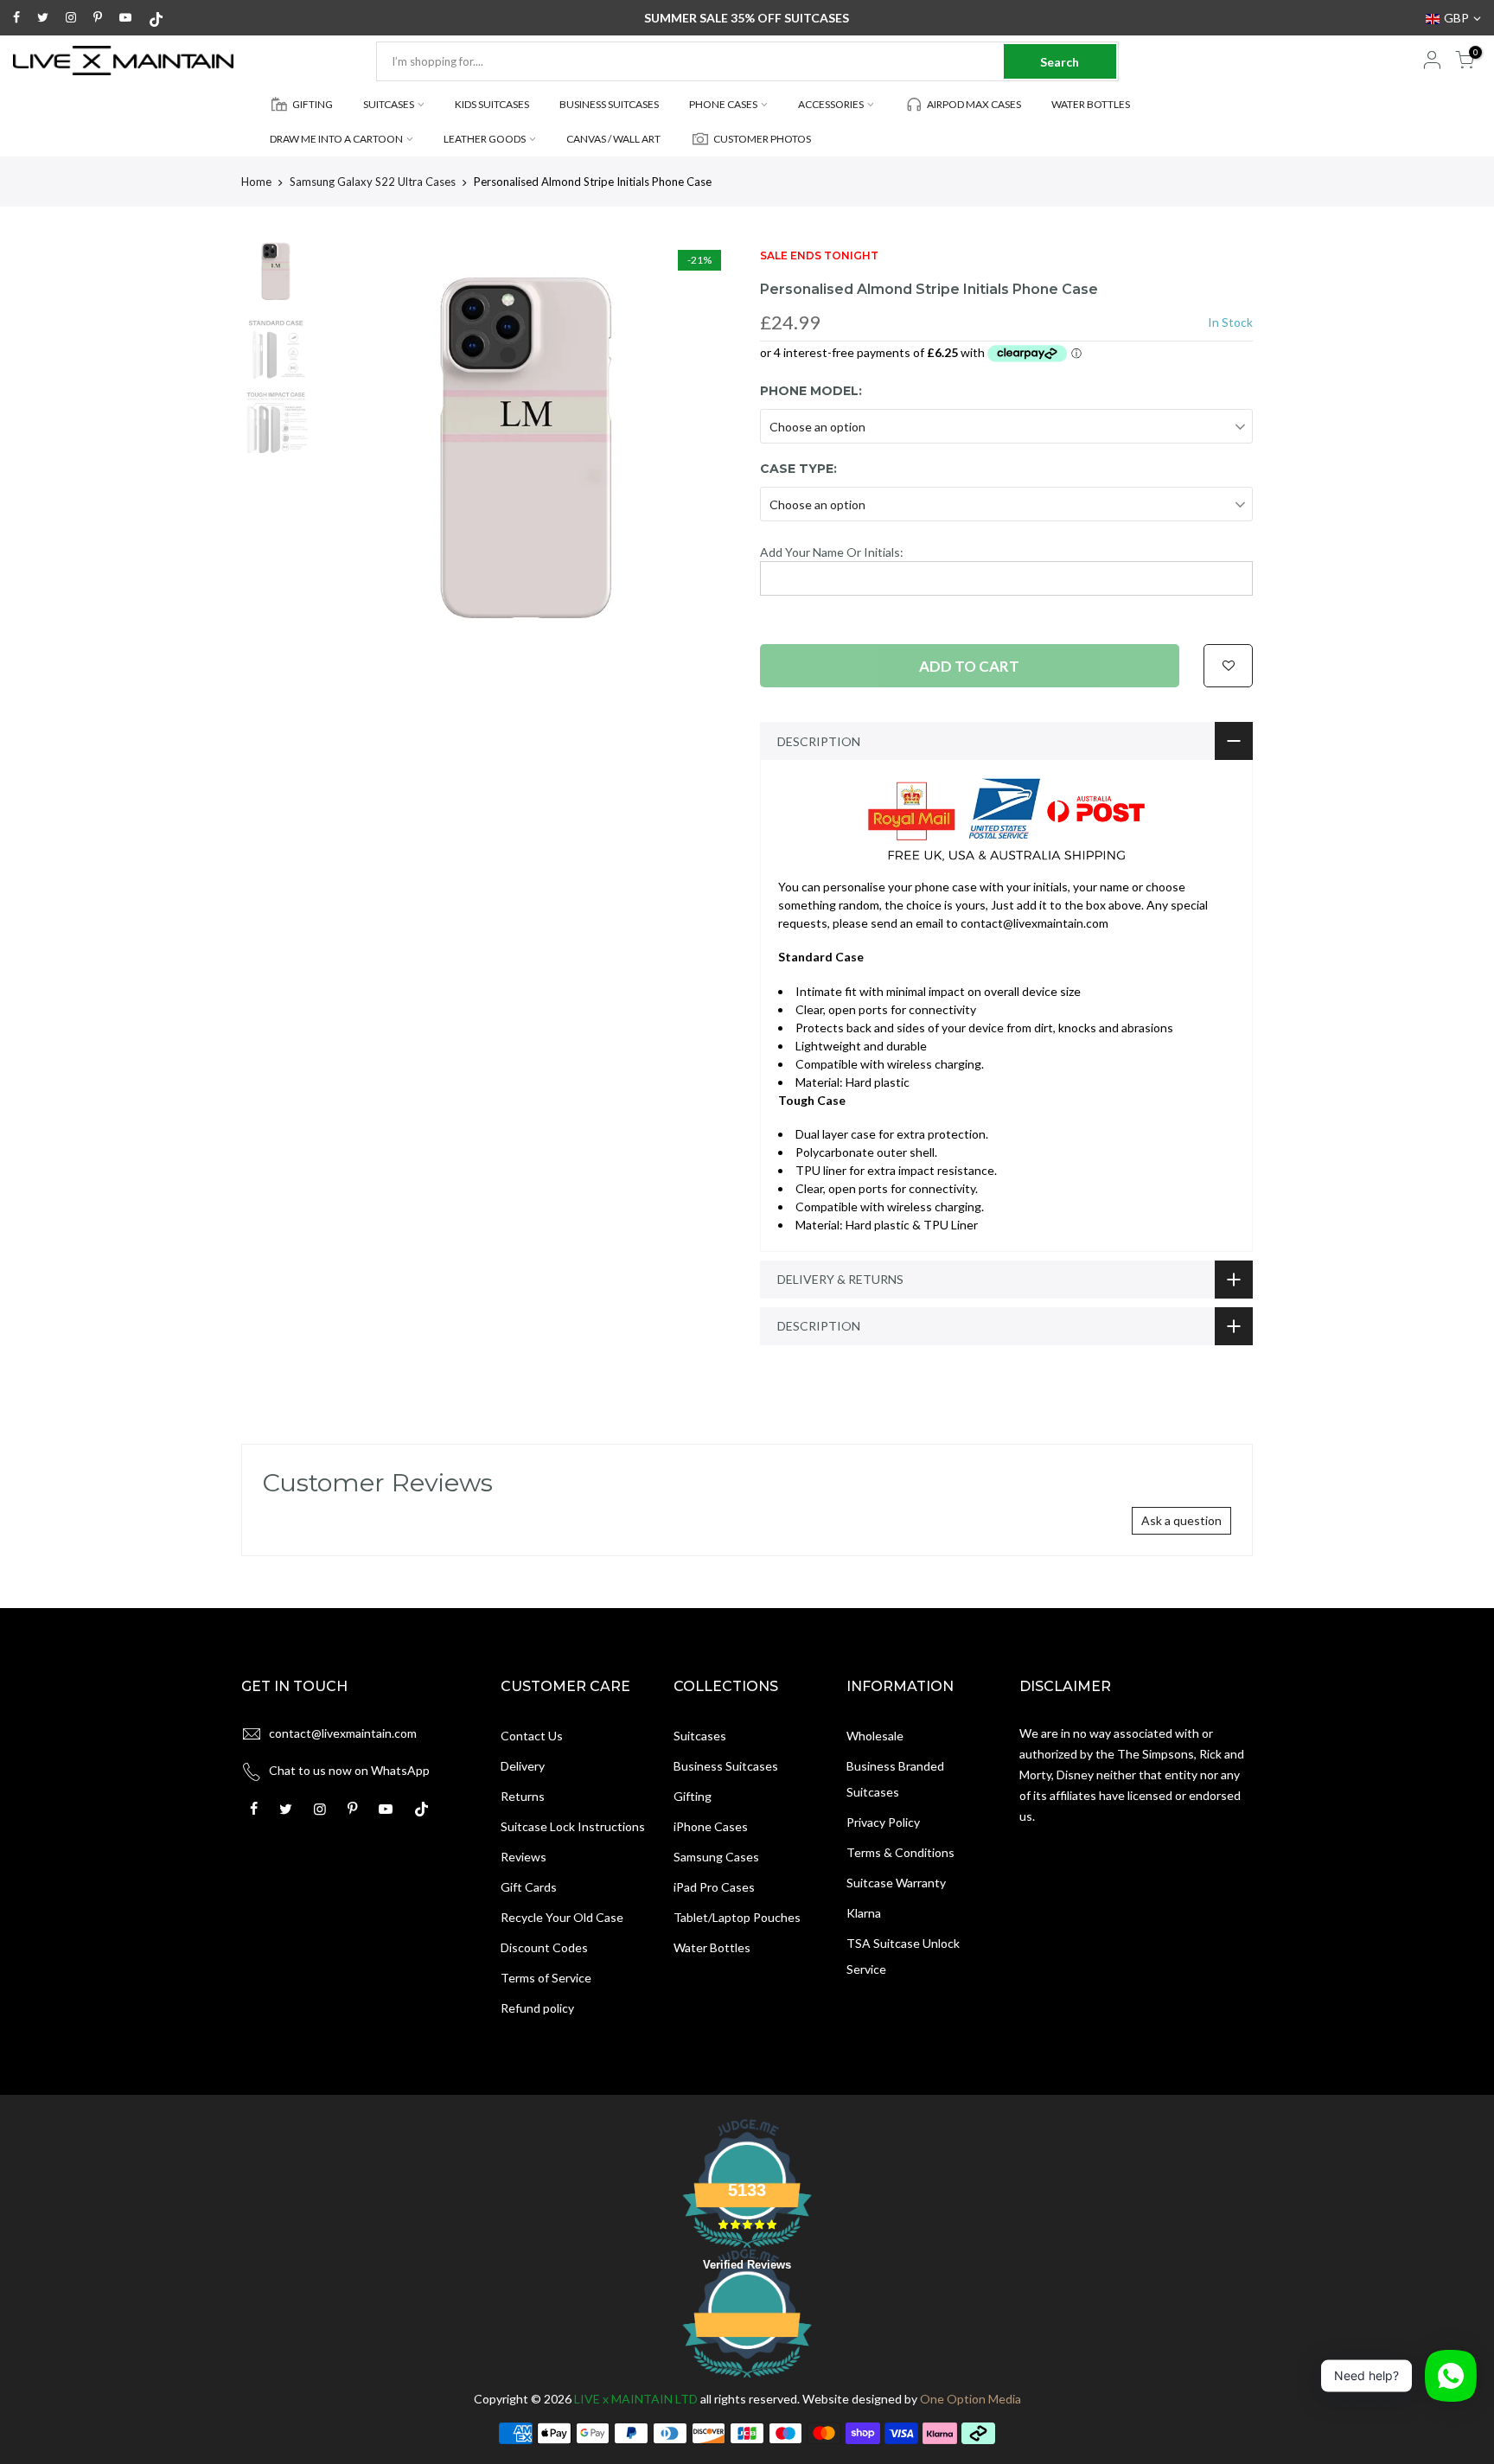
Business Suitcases (726, 1766)
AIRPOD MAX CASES (974, 104)
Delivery (523, 1766)
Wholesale (875, 1736)
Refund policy (537, 2008)
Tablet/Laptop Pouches (737, 1917)
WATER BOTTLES (1091, 104)
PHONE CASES (723, 104)
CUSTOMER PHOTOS (762, 139)
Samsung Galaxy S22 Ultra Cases (373, 182)
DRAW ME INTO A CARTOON (336, 139)
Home (256, 182)
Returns (523, 1796)
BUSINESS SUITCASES (609, 104)
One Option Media (970, 2399)
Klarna (864, 1913)
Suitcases (700, 1736)
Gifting (693, 1796)
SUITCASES (389, 104)
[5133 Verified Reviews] (747, 2381)
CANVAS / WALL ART (613, 139)
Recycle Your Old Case (562, 1917)
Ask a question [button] (1181, 1520)
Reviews (524, 1857)
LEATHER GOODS (485, 139)
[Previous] (349, 449)
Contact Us (532, 1736)
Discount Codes (544, 1947)
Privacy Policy (883, 1822)
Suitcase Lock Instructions (573, 1826)
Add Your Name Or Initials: (832, 552)
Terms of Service (546, 1978)
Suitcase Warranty (896, 1883)
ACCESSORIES (831, 104)
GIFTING (313, 104)
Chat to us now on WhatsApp (349, 1770)
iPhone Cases (711, 1826)
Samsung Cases (716, 1857)
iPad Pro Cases (714, 1887)
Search (1060, 62)
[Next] (704, 449)
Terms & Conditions (900, 1852)
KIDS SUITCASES (492, 104)
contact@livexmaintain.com (343, 1733)
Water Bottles (712, 1947)
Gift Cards (529, 1887)
